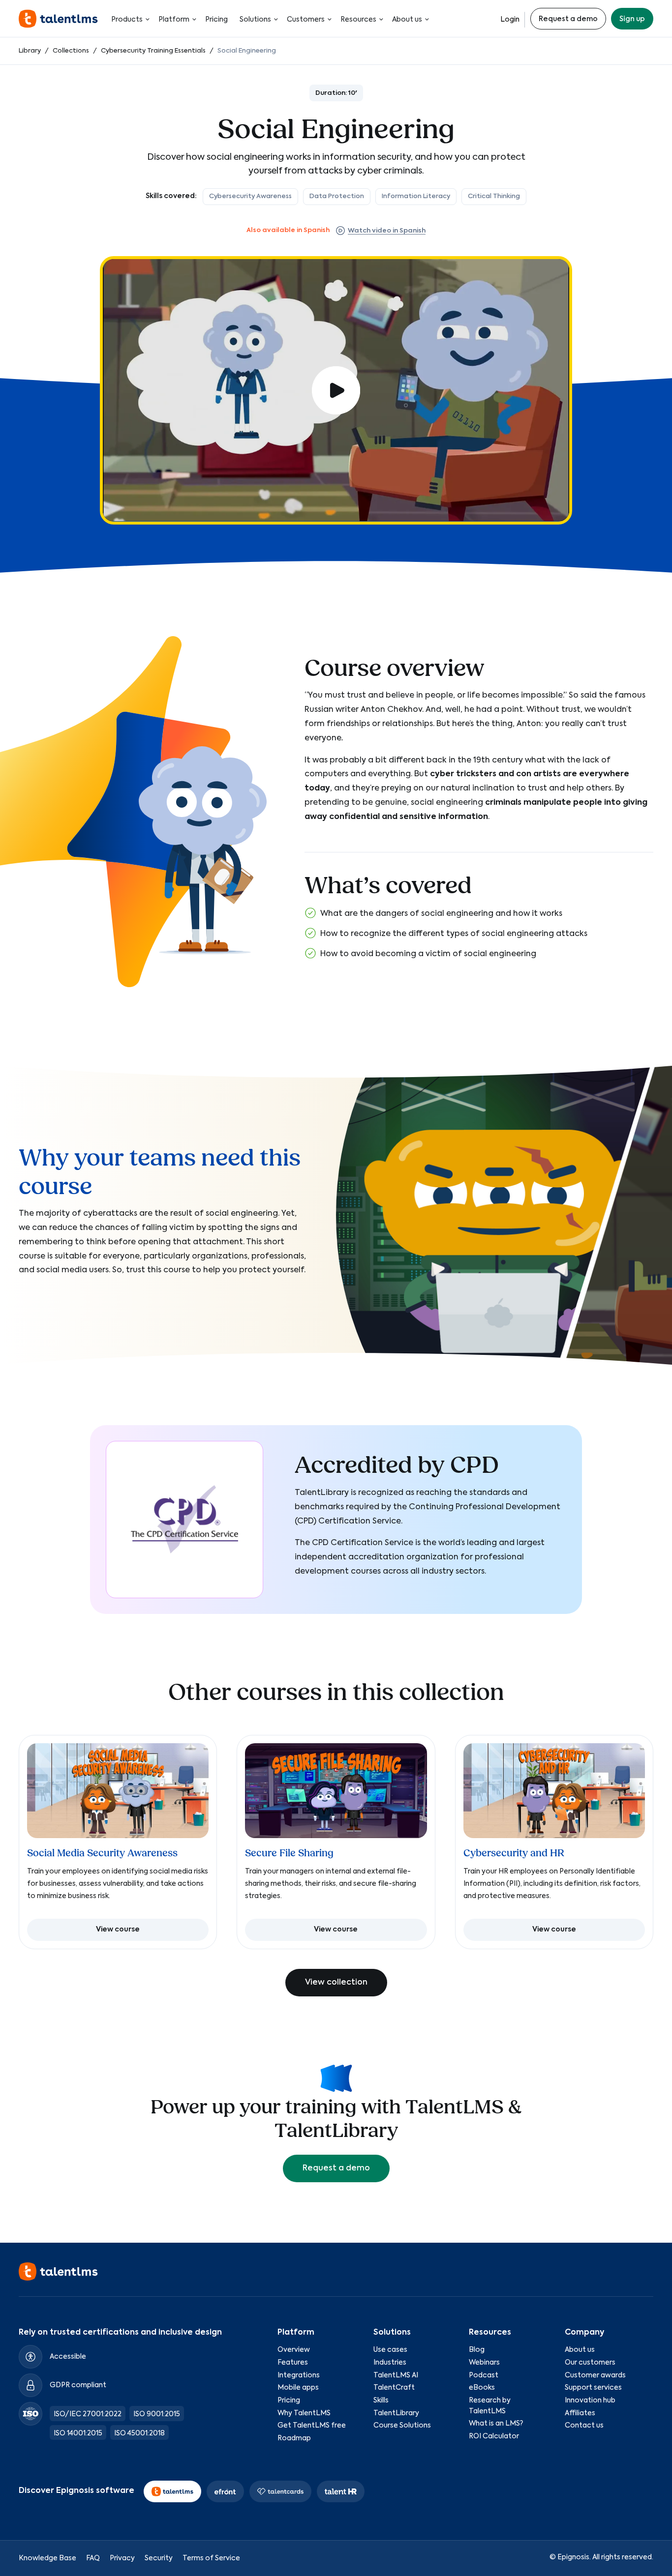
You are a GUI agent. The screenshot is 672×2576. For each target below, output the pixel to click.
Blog (477, 2350)
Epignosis (573, 2557)
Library (30, 51)
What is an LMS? (496, 2424)
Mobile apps (298, 2388)
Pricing (216, 20)
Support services (593, 2388)
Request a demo (568, 19)
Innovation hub (590, 2400)
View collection (336, 1983)
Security (159, 2558)
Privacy (122, 2558)
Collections (71, 51)
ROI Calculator (494, 2436)
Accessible (68, 2357)
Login (510, 20)
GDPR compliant (78, 2385)
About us (407, 20)
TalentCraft (394, 2388)
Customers (306, 20)
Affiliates (580, 2413)
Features (293, 2363)
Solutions (255, 20)
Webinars (484, 2363)
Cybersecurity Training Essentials (154, 51)
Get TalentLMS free (312, 2426)
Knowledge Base (47, 2558)
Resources (358, 20)
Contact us (584, 2426)
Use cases (390, 2350)
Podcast (484, 2375)
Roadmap (294, 2438)
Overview (294, 2350)
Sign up (632, 19)
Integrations (299, 2375)
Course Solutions (402, 2426)
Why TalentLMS (304, 2413)
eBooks (482, 2388)
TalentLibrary (396, 2413)
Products (127, 20)
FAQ (93, 2558)
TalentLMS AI (396, 2375)
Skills (381, 2400)
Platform (174, 20)
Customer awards (595, 2375)
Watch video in (387, 231)
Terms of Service (211, 2558)
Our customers (590, 2363)
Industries (390, 2363)
